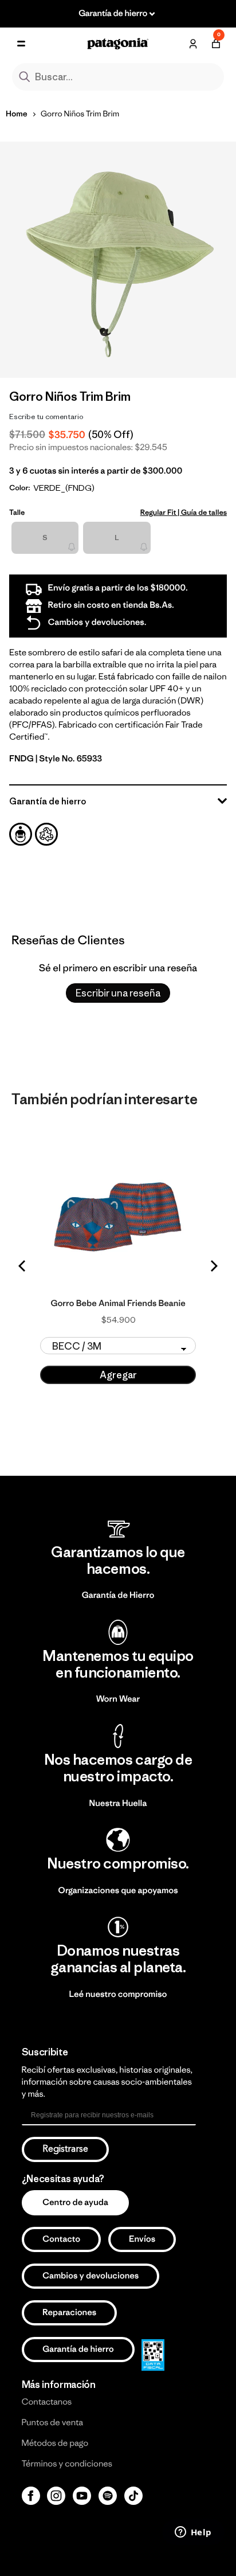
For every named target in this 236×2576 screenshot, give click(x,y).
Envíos (142, 2239)
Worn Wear (118, 1699)
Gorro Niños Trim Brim (80, 114)
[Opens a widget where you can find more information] (193, 2533)
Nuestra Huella (118, 1803)
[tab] (21, 834)
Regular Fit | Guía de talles (184, 512)
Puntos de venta (53, 2423)
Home (17, 114)
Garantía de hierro (78, 2349)
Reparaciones (69, 2313)
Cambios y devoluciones (91, 2276)
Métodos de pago (55, 2443)
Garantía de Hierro (118, 1595)
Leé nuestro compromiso (118, 1994)
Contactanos (47, 2402)
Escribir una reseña (118, 993)
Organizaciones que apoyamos (118, 1891)
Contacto (61, 2239)
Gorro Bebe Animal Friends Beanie (118, 1304)
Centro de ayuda (75, 2202)
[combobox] (118, 77)
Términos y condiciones (67, 2464)
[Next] (213, 1266)
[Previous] (23, 1266)
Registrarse (65, 2149)
